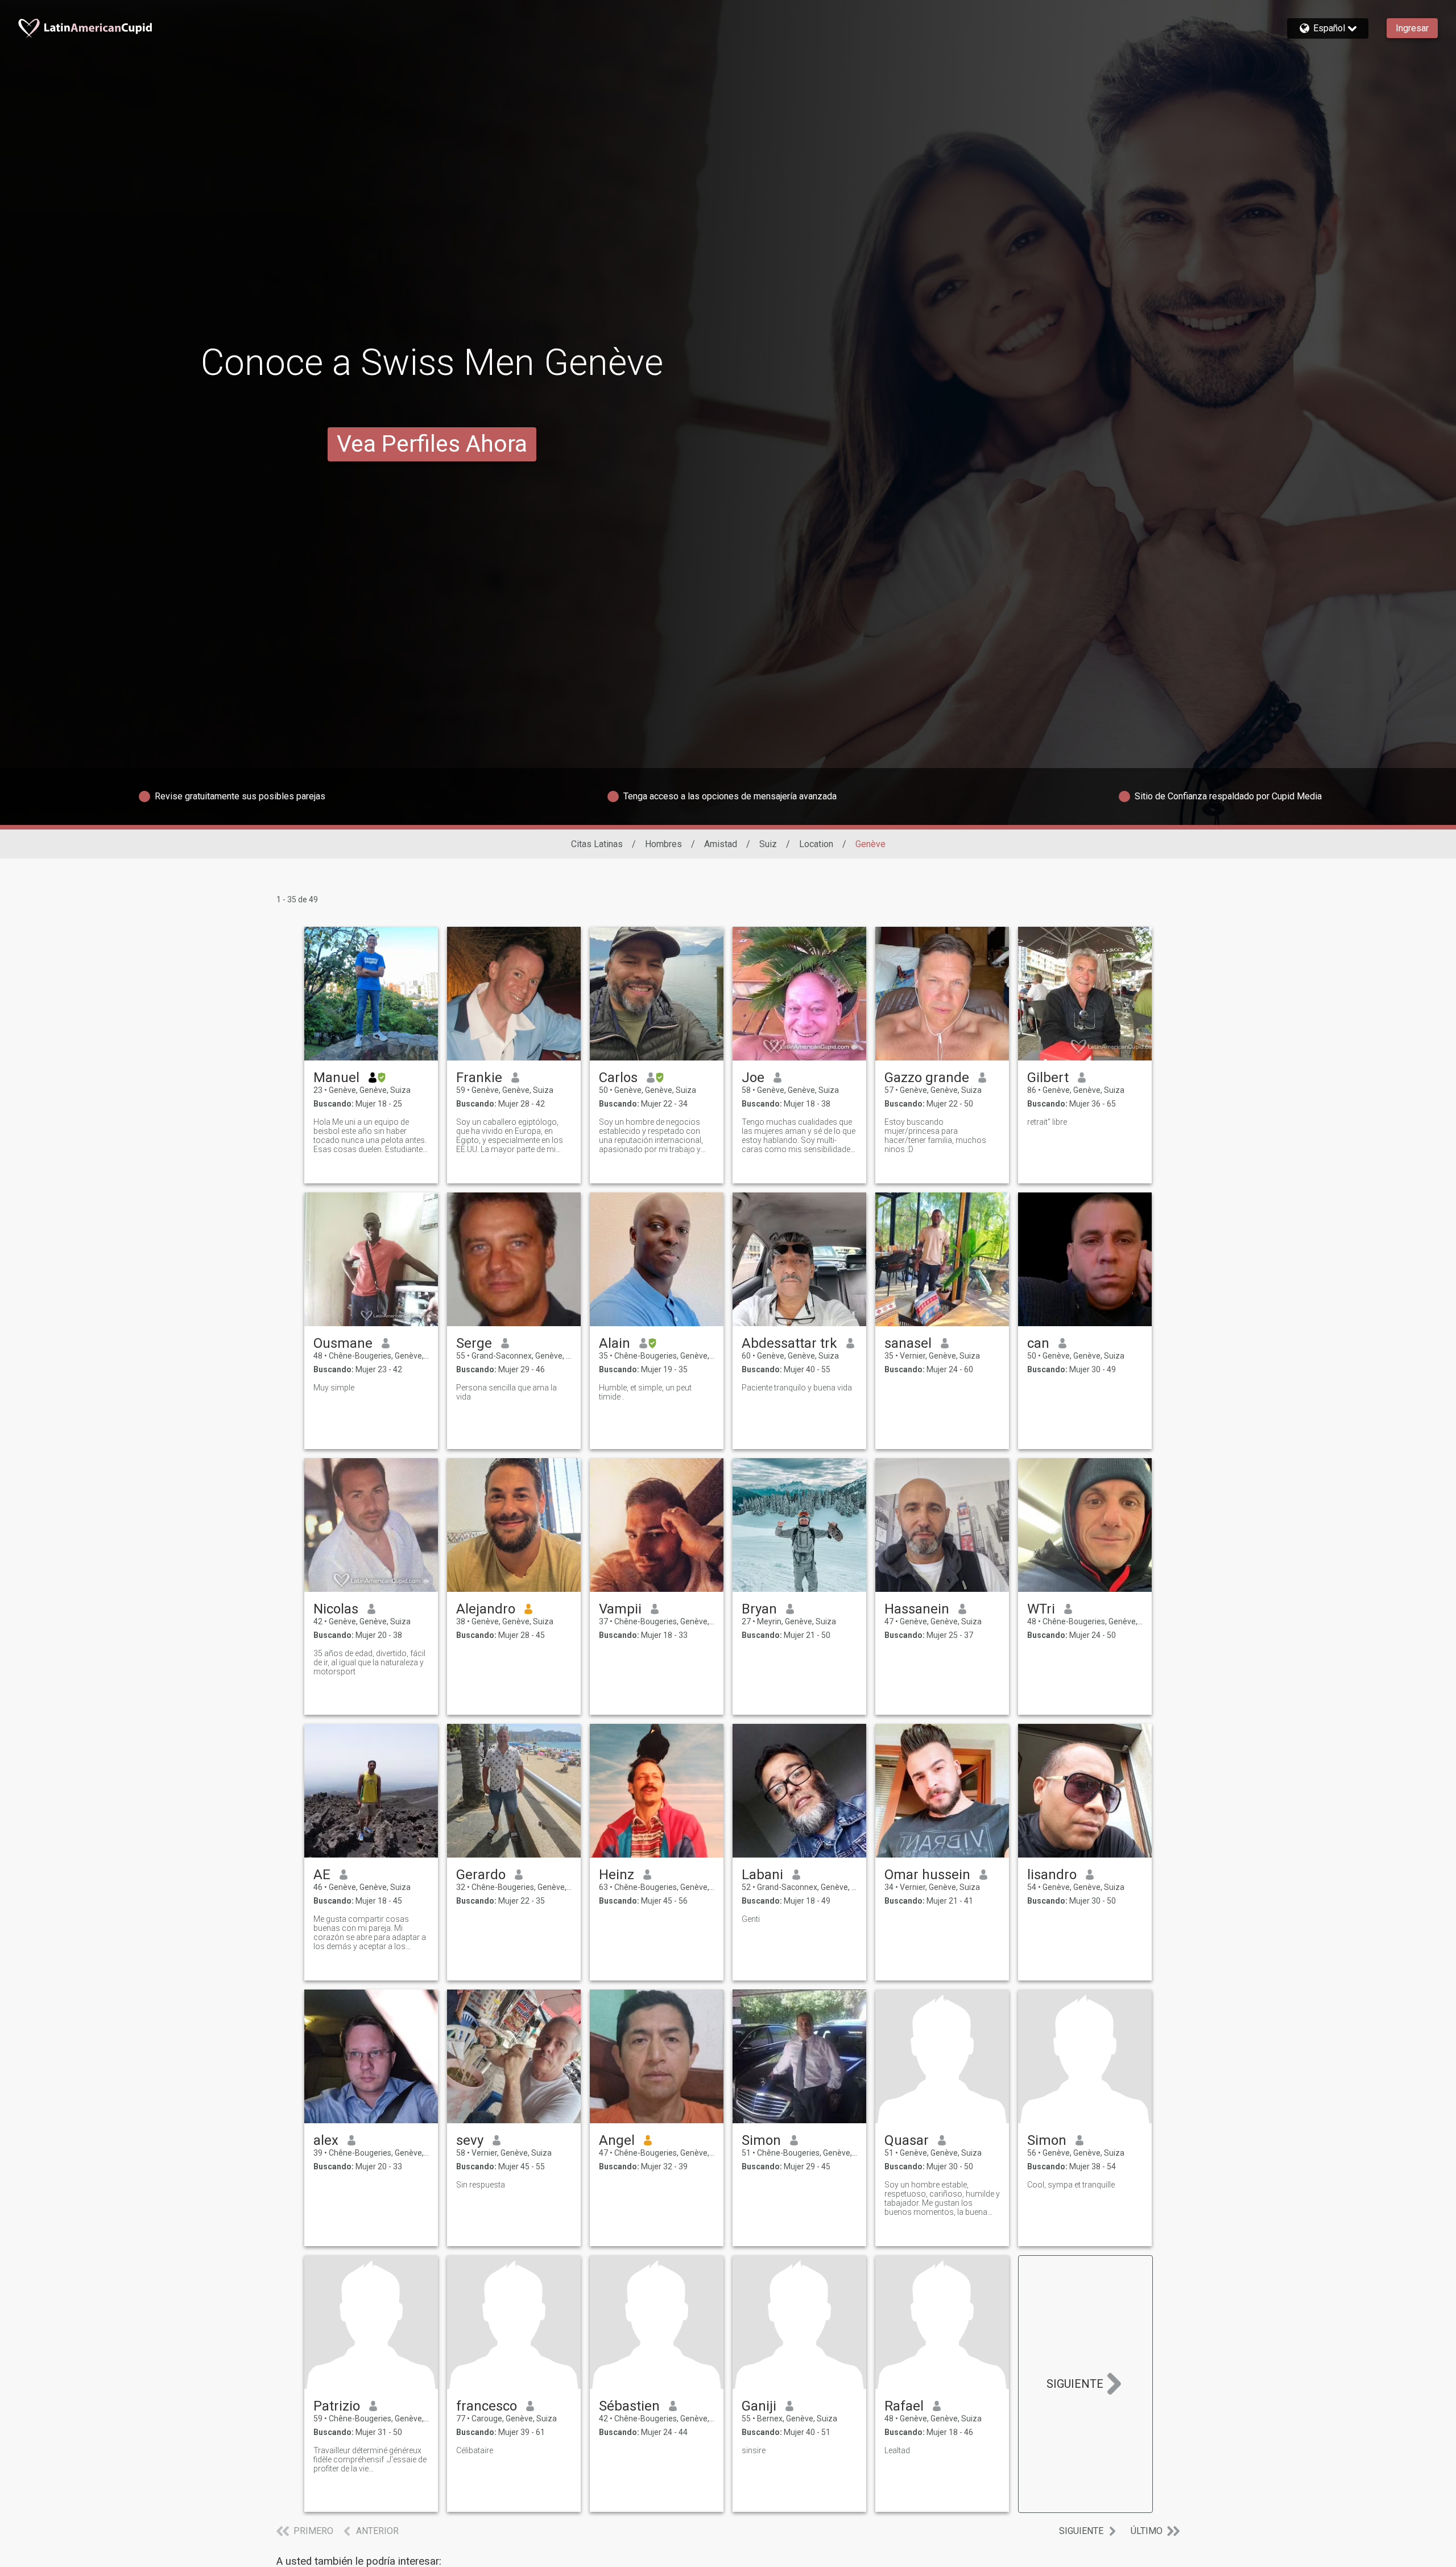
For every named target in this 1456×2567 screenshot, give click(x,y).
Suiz (768, 844)
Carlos (618, 1078)
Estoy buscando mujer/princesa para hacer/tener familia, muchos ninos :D (935, 1136)
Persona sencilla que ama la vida (506, 1392)
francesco (487, 2406)
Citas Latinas (597, 844)
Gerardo (481, 1875)
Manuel (336, 1078)
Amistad (721, 844)
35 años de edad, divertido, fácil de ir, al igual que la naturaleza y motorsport (369, 1662)
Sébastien (629, 2406)
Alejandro (486, 1609)
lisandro (1052, 1875)
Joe (753, 1078)
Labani (762, 1875)
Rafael (904, 2406)
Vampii (620, 1609)
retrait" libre (1047, 1122)
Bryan (759, 1609)
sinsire (754, 2450)
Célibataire (475, 2450)
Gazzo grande (927, 1078)
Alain (615, 1343)
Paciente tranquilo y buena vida (797, 1388)
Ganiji (759, 2406)
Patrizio (337, 2406)
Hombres (663, 844)
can (1038, 1343)
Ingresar (1412, 28)
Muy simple (334, 1388)
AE (322, 1875)
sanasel (908, 1343)
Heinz (617, 1875)
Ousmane (343, 1343)
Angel (617, 2140)
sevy (470, 2140)
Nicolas (336, 1609)
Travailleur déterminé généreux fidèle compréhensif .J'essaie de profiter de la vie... (370, 2459)
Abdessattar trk (789, 1343)
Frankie (479, 1078)
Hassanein (917, 1609)
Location (816, 844)
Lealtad (897, 2450)
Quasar (907, 2140)
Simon (761, 2140)
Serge (474, 1343)
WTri (1041, 1609)
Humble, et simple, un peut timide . (645, 1392)
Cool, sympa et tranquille (1071, 2185)
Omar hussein (927, 1875)
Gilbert (1048, 1078)
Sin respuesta (481, 2185)
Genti (751, 1919)
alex (326, 2140)
